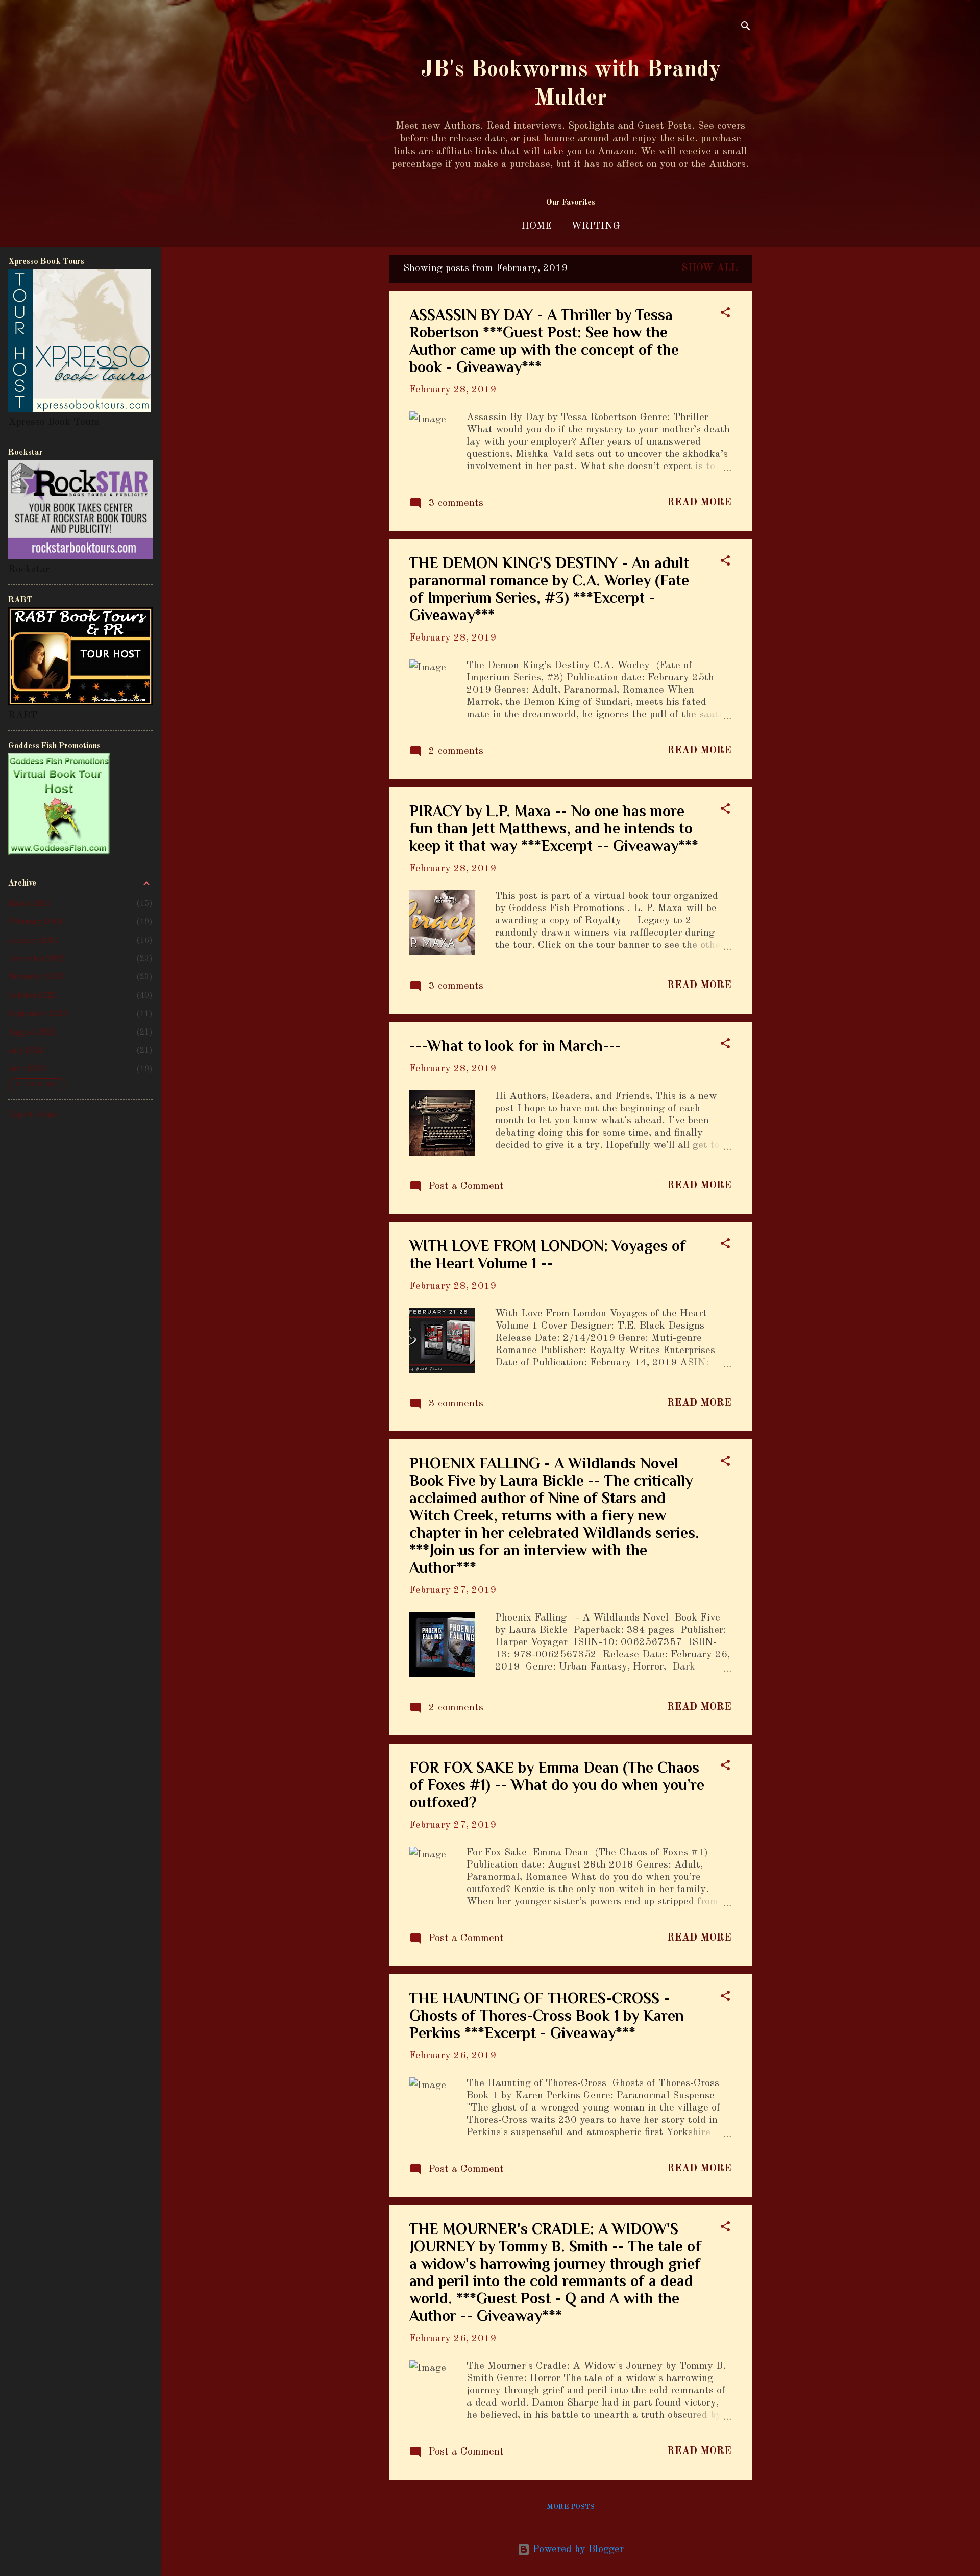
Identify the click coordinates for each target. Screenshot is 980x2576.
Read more (699, 503)
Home (536, 226)
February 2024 (35, 922)
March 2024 (30, 904)
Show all (709, 268)
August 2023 (32, 1033)
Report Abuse (33, 1115)
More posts (571, 2507)
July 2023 (26, 1051)
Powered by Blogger (577, 2549)
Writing (596, 226)
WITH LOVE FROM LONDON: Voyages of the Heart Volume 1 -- (548, 1255)
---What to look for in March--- (515, 1046)
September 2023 (38, 1014)
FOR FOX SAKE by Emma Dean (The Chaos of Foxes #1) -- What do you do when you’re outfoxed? (557, 1785)
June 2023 (27, 1069)
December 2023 (37, 959)
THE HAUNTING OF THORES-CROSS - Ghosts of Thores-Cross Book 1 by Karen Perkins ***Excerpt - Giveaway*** (547, 2016)
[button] (725, 314)
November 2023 (36, 977)
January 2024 (33, 941)
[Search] (746, 28)
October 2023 (33, 996)
